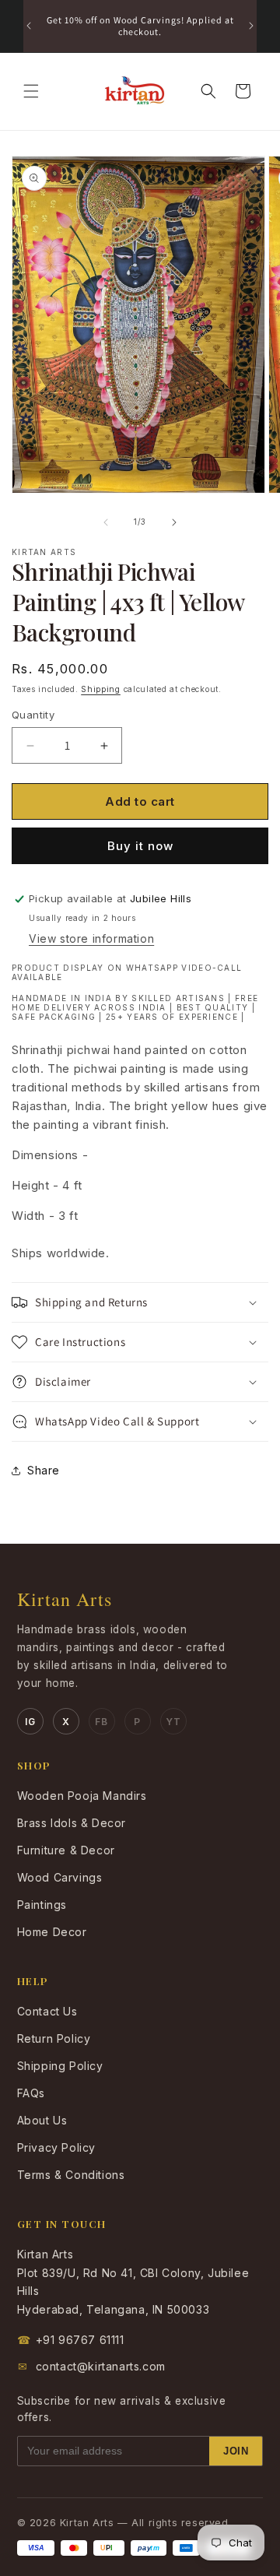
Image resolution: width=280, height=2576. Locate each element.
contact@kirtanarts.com (92, 2366)
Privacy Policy (56, 2147)
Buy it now (140, 846)
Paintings (42, 1905)
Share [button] (44, 1470)
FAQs (31, 2093)
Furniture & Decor (66, 1850)
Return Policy (54, 2038)
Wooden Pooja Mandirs (82, 1796)
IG (30, 1722)
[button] (31, 91)
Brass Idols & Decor (72, 1823)
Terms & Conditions (71, 2175)
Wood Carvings (60, 1877)
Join (236, 2451)
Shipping (101, 689)
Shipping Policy (60, 2066)
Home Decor (52, 1932)
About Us (42, 2120)
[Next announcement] (251, 26)
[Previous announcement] (29, 26)
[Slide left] (106, 522)
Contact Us (47, 2011)
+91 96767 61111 (71, 2340)
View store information (91, 938)
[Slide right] (174, 522)
